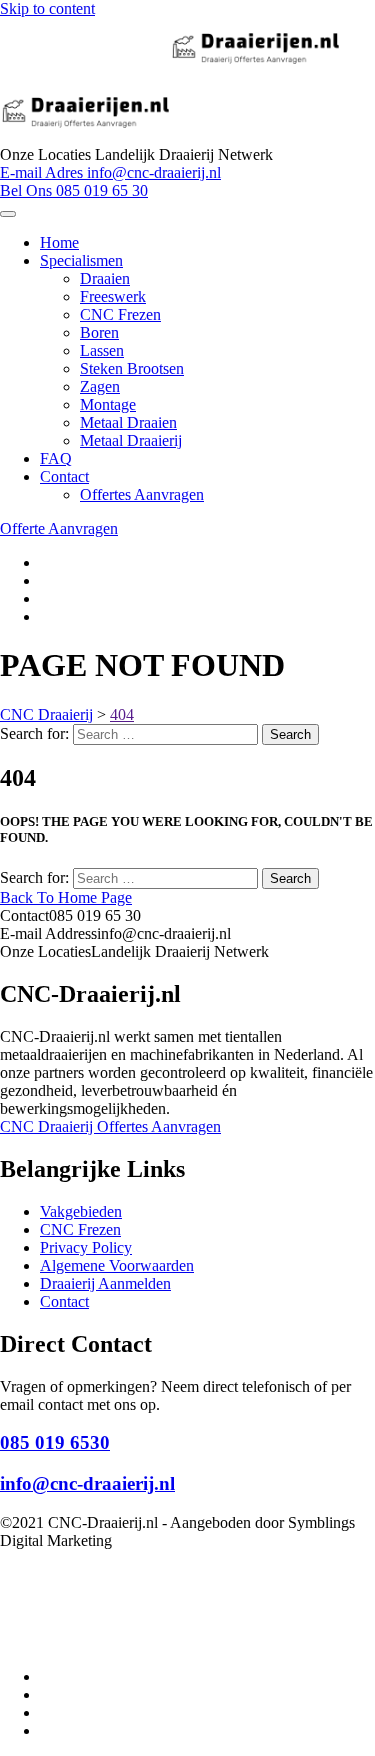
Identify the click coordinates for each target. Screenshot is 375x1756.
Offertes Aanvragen (142, 494)
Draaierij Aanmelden (105, 1283)
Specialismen (81, 260)
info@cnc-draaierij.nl (87, 1483)
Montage (108, 404)
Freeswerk (113, 296)
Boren (99, 332)
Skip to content (47, 8)
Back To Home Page (66, 897)
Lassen (102, 350)
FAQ (56, 458)
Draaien (105, 278)
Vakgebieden (81, 1211)
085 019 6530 (55, 1442)
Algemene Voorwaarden (117, 1265)
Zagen (100, 386)
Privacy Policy (86, 1247)
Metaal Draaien (128, 422)
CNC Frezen (120, 314)
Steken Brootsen (132, 368)
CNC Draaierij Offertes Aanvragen (110, 1126)
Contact (64, 476)
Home (59, 242)
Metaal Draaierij (131, 440)
